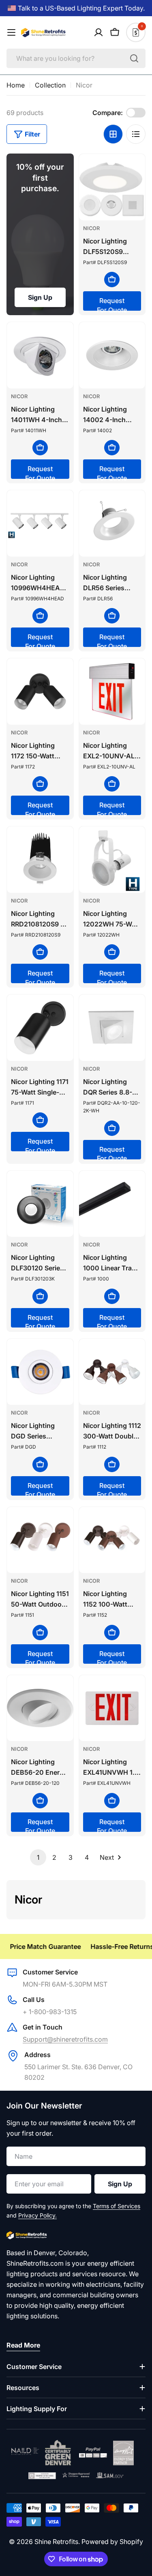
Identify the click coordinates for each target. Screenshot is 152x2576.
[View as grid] (113, 134)
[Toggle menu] (11, 32)
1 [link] (38, 1857)
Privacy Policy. (37, 2215)
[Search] (134, 58)
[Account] (98, 32)
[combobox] (76, 58)
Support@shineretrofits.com (65, 2039)
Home (16, 85)
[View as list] (136, 134)
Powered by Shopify (112, 2542)
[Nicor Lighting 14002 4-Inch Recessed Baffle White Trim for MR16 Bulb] (112, 355)
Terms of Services (117, 2206)
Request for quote (112, 304)
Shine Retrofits (56, 2542)
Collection (50, 85)
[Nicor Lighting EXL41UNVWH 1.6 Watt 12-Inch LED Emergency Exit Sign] (112, 1708)
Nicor (91, 228)
